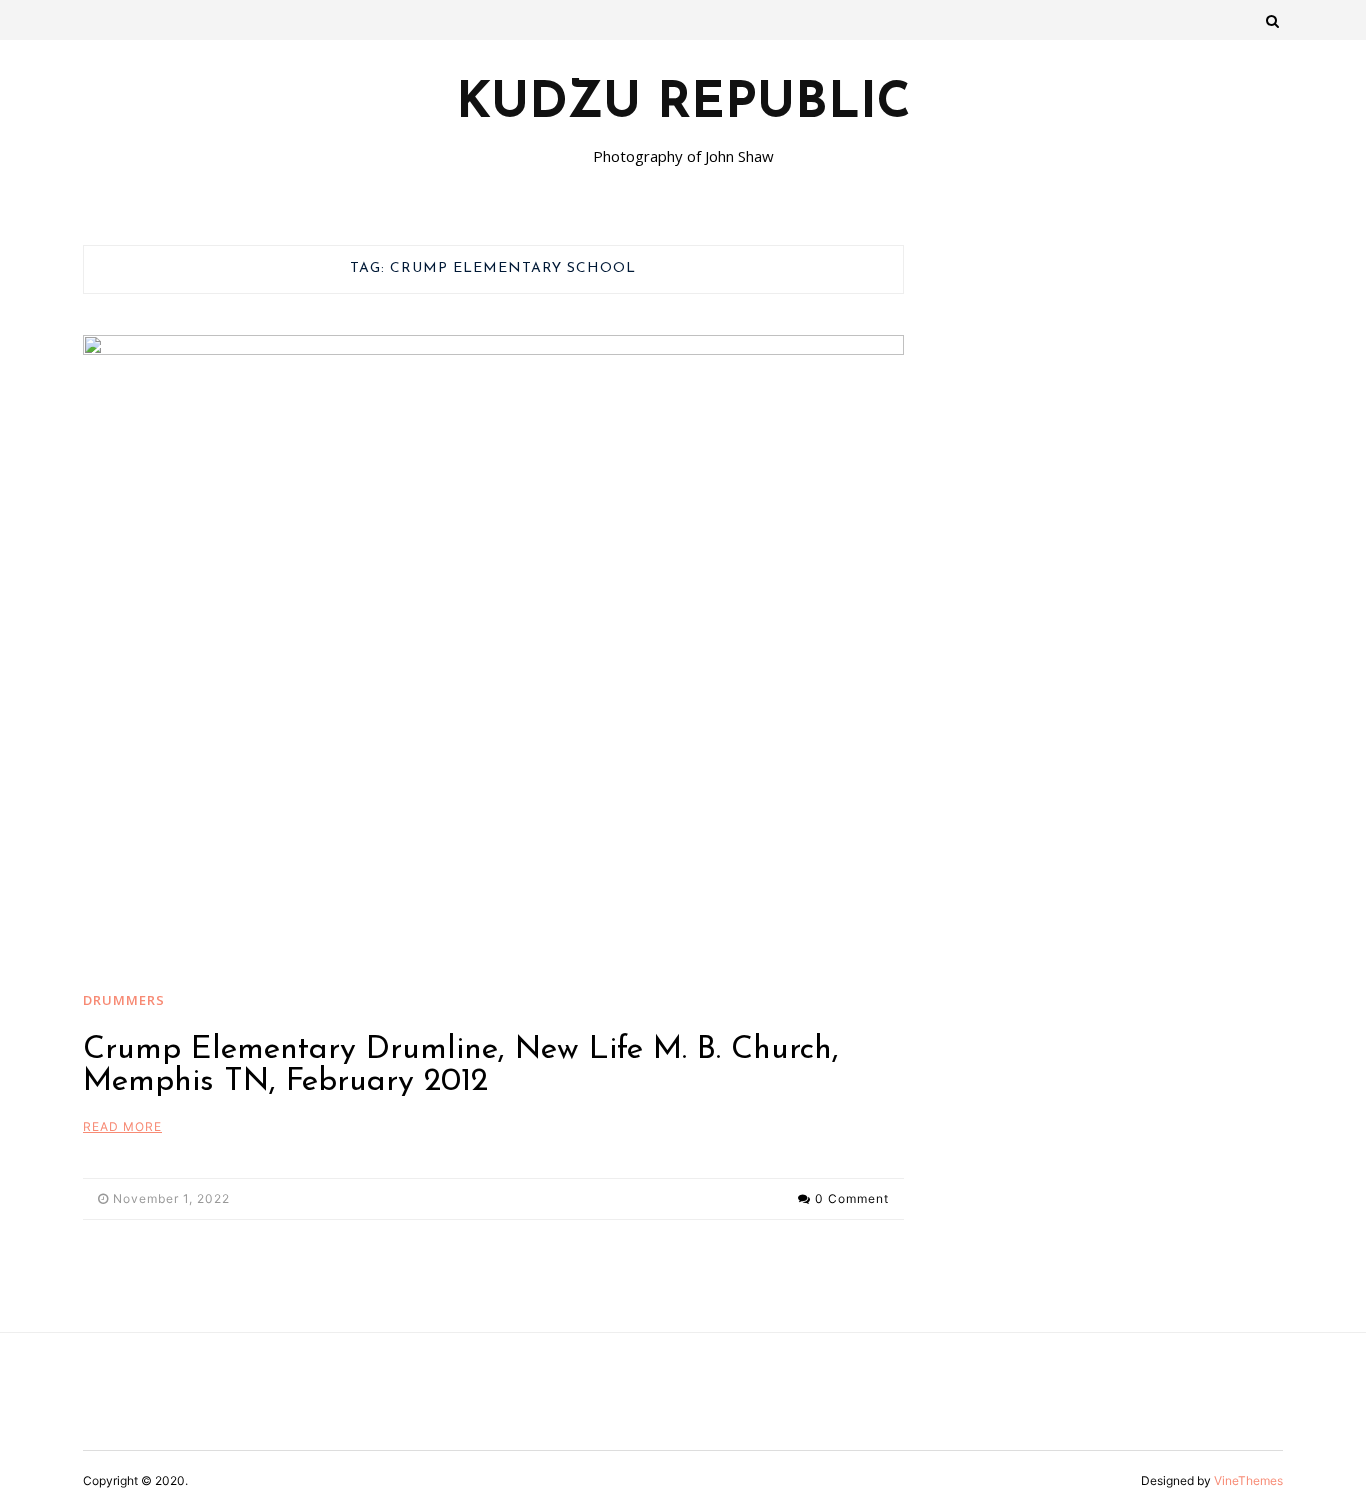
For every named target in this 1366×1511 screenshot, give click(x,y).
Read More (122, 1126)
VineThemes (1248, 1480)
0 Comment (852, 1198)
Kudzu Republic (683, 105)
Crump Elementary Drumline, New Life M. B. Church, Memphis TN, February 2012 (461, 1066)
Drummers (124, 1000)
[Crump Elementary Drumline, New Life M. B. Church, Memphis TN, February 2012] (493, 643)
